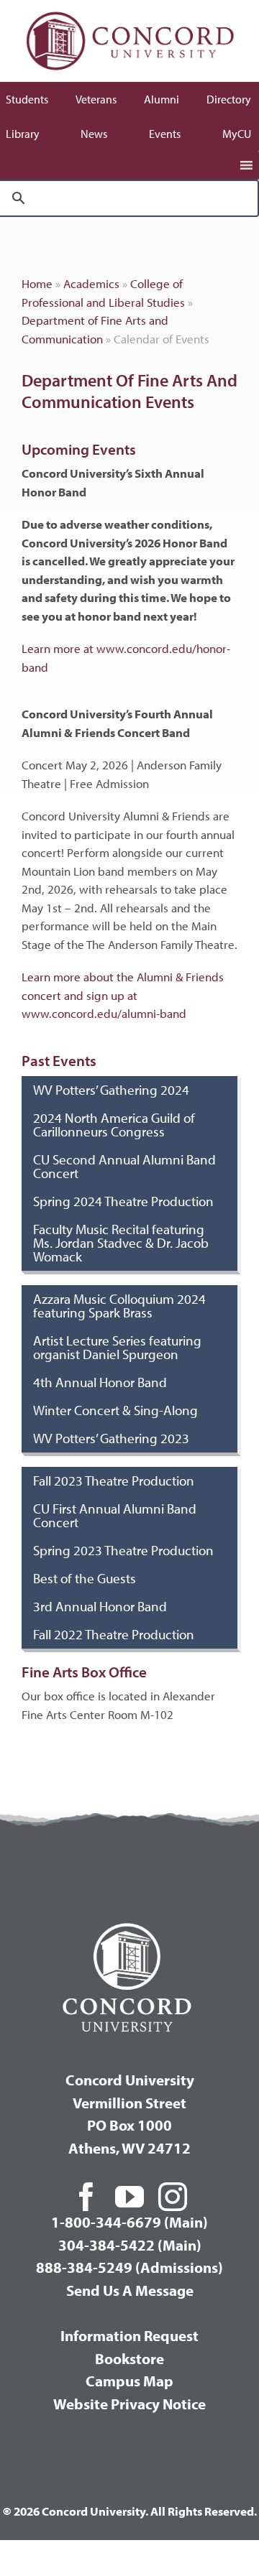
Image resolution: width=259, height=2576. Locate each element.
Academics (91, 283)
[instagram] (173, 2197)
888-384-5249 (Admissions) (129, 2267)
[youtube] (129, 2197)
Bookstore (129, 2358)
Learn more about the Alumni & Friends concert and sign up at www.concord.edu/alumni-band (123, 995)
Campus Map (129, 2381)
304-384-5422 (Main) (130, 2245)
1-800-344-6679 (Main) (129, 2222)
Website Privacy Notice (129, 2404)
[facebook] (86, 2197)
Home (37, 283)
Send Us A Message (130, 2290)
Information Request (129, 2335)
